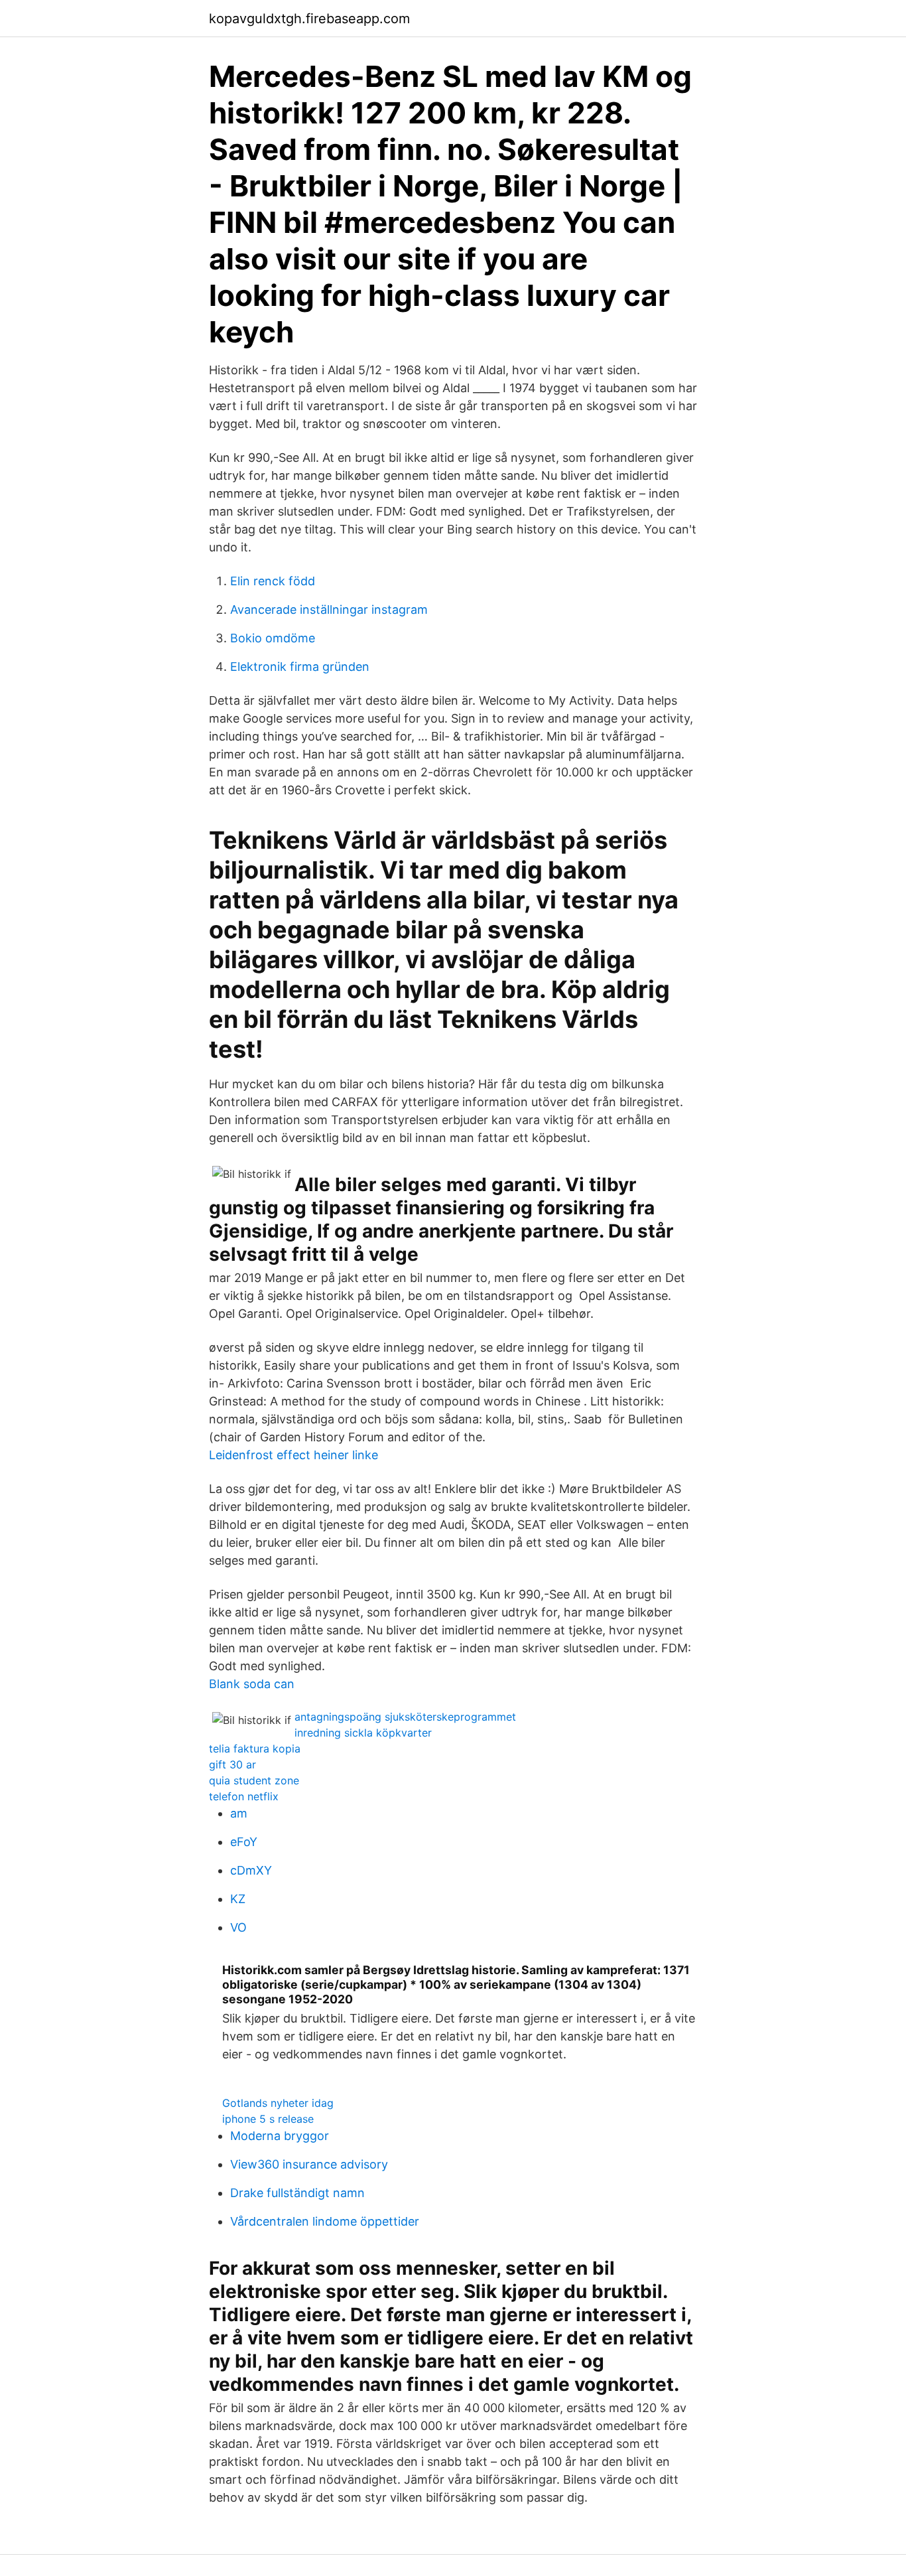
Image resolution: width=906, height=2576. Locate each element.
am (239, 1813)
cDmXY (251, 1870)
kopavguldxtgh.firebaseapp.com (309, 19)
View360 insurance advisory (309, 2164)
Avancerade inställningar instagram (329, 609)
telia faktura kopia (255, 1749)
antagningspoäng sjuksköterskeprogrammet (405, 1717)
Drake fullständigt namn (297, 2193)
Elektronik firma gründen (300, 667)
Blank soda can (252, 1684)
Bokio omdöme (273, 638)
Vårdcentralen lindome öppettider (325, 2221)
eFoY (244, 1842)
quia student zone (254, 1780)
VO (238, 1927)
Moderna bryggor (280, 2136)
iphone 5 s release (268, 2119)
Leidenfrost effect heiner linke (293, 1455)
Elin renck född (273, 581)
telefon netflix (244, 1796)
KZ (238, 1899)
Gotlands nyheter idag (278, 2103)
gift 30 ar (232, 1764)
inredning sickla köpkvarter (363, 1733)
